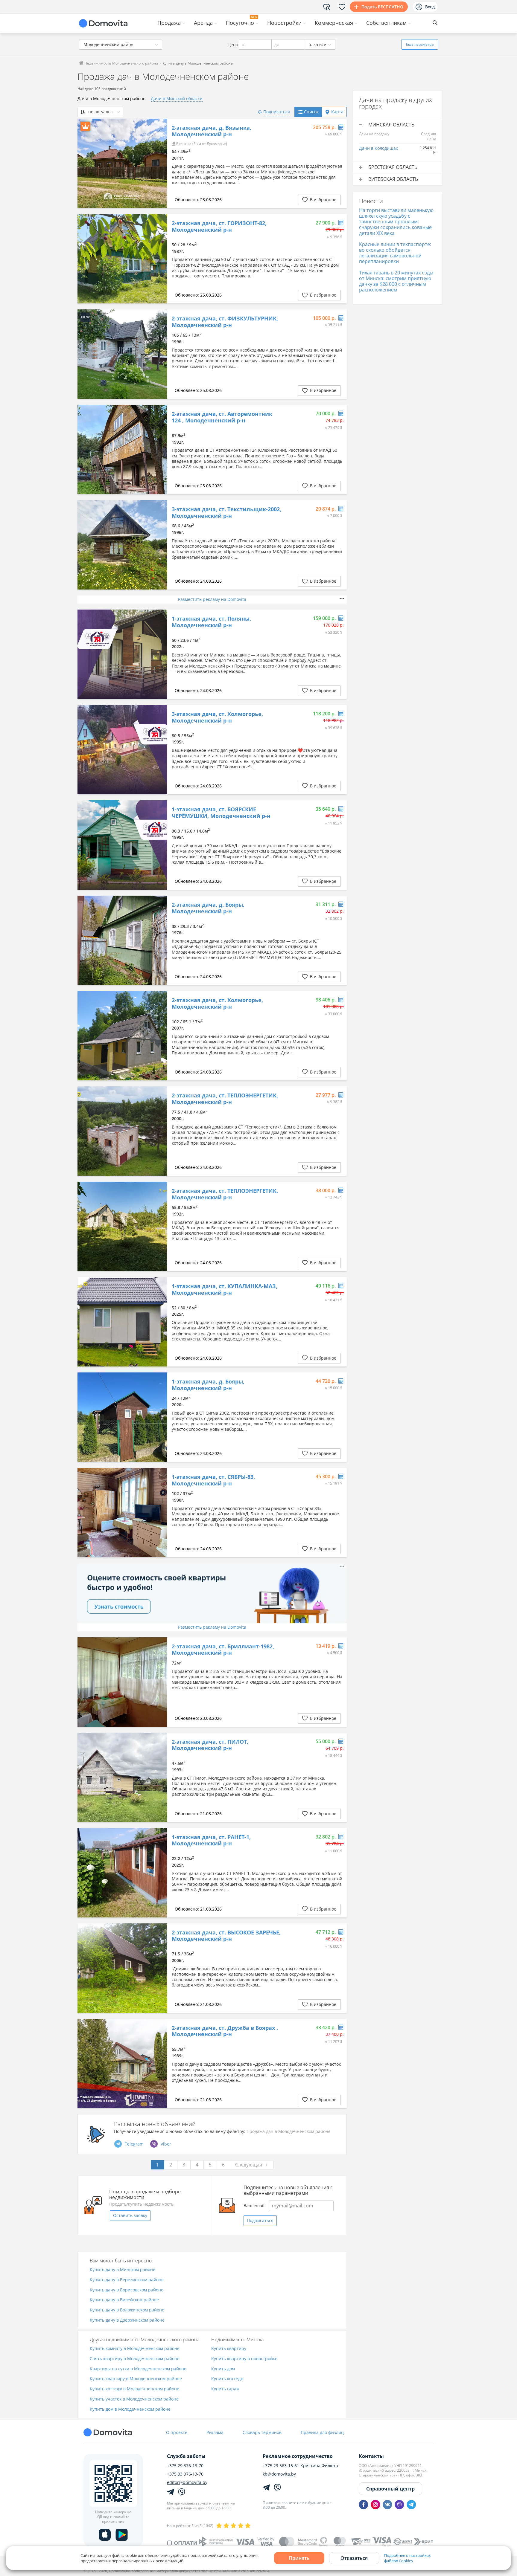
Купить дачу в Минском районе (123, 2270)
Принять (299, 2558)
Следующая (249, 2165)
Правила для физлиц (322, 2432)
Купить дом (223, 2369)
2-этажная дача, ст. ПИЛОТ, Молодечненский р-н (210, 1745)
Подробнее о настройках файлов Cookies (407, 2558)
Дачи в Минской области (177, 99)
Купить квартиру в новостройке (244, 2359)
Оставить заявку (130, 2215)
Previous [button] (85, 164)
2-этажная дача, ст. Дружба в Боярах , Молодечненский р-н (225, 2031)
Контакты (371, 2456)
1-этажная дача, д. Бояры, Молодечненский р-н (208, 1385)
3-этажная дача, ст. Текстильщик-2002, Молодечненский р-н (226, 513)
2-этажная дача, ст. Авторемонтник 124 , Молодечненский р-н (222, 417)
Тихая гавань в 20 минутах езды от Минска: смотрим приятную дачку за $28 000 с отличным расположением (396, 281)
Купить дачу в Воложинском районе (127, 2310)
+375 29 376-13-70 (185, 2466)
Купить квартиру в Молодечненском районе (136, 2379)
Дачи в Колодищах (378, 148)
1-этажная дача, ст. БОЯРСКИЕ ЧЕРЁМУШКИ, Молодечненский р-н (221, 813)
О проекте (177, 2432)
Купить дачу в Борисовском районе (127, 2290)
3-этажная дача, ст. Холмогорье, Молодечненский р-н (217, 717)
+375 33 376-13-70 (185, 2474)
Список (311, 112)
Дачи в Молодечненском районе (111, 99)
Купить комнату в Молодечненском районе (135, 2349)
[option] (122, 163)
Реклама (215, 2432)
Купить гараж (225, 2389)
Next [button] (160, 164)
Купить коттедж (227, 2379)
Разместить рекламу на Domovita (212, 599)
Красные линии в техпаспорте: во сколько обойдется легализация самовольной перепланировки (395, 253)
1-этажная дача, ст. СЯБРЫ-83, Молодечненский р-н (213, 1480)
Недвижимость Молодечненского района (121, 63)
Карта (337, 112)
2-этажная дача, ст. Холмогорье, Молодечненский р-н (217, 1003)
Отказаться (354, 2558)
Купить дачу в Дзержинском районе (127, 2320)
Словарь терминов (262, 2432)
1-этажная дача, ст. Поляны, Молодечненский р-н (211, 622)
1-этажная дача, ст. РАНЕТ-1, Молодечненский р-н (211, 1840)
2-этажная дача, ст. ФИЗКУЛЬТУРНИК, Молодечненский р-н (225, 322)
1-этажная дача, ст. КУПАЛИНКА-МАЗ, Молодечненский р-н (225, 1289)
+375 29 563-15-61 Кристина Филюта (300, 2466)
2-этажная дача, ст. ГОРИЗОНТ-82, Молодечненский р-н (219, 226)
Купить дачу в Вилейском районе (124, 2300)
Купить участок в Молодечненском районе (134, 2399)
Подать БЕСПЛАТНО (382, 7)
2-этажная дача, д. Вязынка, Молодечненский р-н (212, 131)
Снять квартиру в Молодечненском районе (135, 2359)
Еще (420, 44)
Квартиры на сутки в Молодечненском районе (138, 2369)
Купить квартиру (229, 2349)
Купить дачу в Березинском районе (127, 2280)
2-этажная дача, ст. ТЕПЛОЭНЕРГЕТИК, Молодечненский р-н (225, 1099)
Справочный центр (390, 2489)
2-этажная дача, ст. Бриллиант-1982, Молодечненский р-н (223, 1650)
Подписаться (260, 2220)
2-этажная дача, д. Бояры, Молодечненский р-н (208, 908)
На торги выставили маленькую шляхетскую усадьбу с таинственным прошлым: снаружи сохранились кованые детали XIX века (396, 222)
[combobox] (121, 44)
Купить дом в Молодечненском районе (130, 2409)
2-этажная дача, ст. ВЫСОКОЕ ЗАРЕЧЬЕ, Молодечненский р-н (226, 1936)
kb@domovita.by (279, 2474)
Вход (430, 7)
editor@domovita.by (187, 2482)
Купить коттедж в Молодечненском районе (134, 2389)
